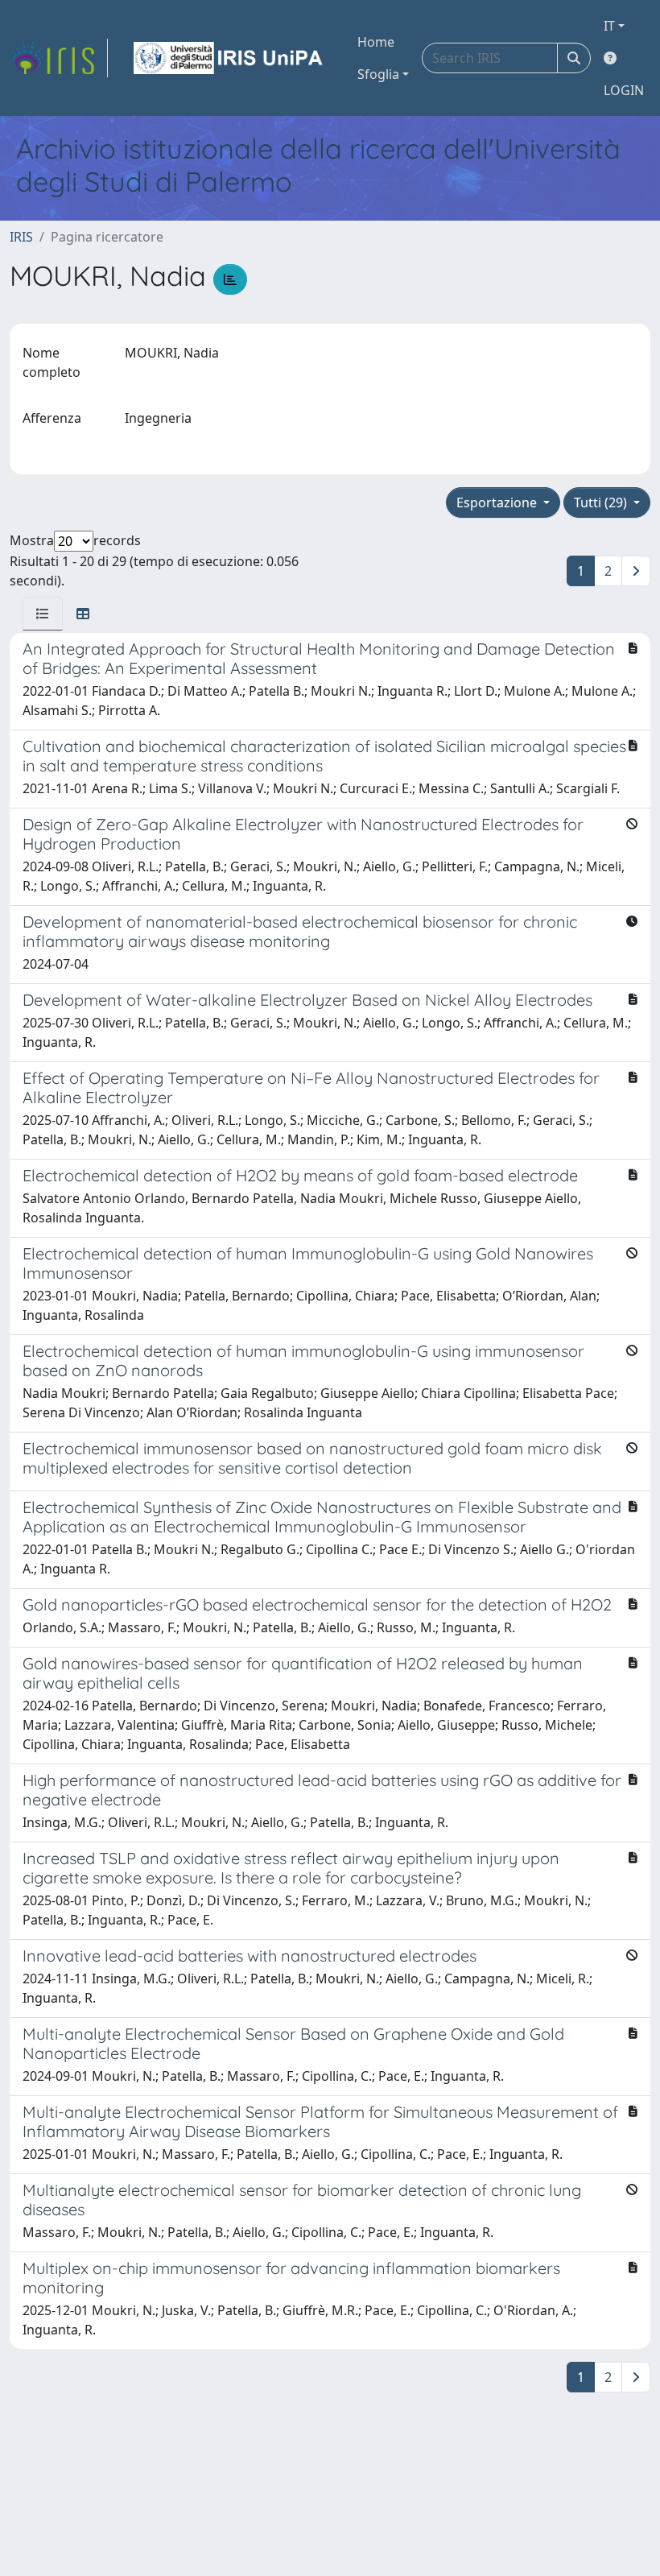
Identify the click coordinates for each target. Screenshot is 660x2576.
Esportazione (498, 502)
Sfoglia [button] (378, 74)
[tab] (43, 614)
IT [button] (609, 26)
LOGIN (624, 90)
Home (376, 42)
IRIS (21, 237)
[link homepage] (59, 58)
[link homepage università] (229, 58)
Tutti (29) (602, 502)
